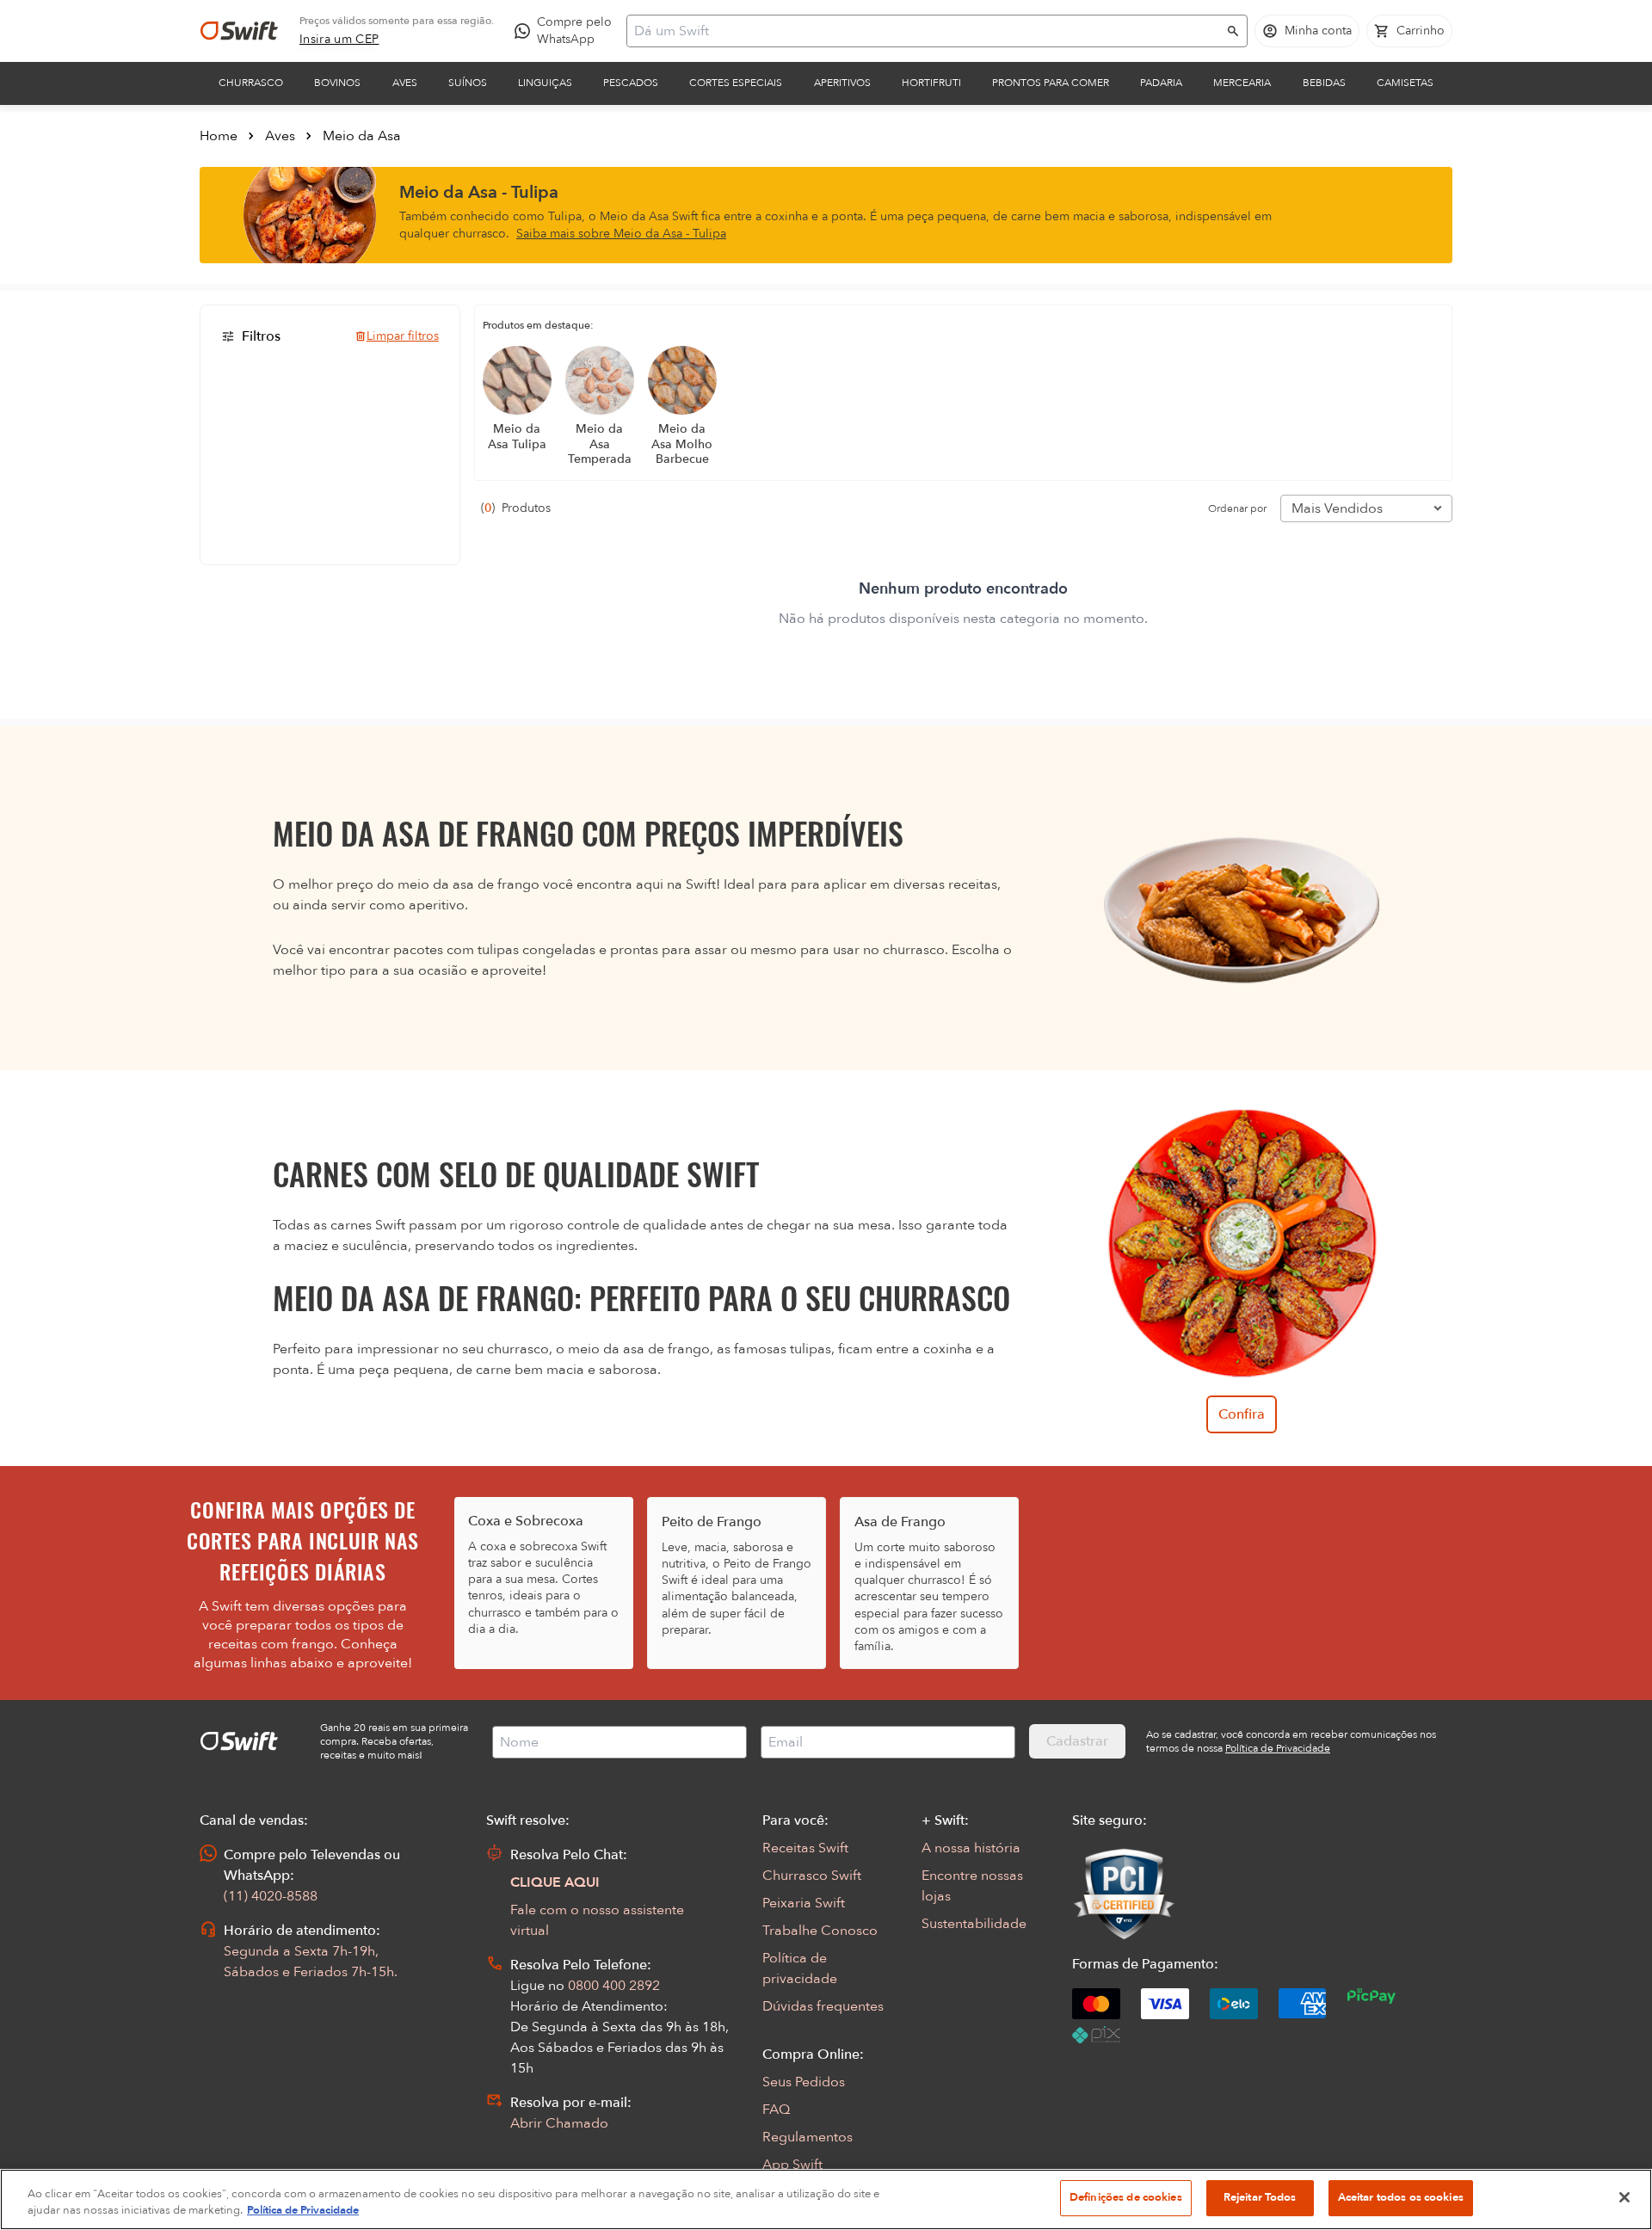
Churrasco (251, 83)
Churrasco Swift (812, 1876)
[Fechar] (1624, 2197)
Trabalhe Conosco (820, 1931)
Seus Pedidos (804, 2082)
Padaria (1161, 83)
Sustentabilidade (974, 1924)
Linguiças (545, 83)
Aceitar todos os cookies (1401, 2197)
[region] (826, 2199)
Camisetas (1405, 83)
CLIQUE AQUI (555, 1882)
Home (219, 136)
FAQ (776, 2110)
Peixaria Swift (804, 1903)
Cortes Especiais (736, 83)
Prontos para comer (1051, 83)
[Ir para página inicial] (239, 31)
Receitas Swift (805, 1848)
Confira (1242, 1414)
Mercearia (1242, 83)
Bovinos (337, 83)
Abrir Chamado (559, 2123)
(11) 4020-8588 (271, 1896)
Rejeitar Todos (1260, 2197)
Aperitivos (842, 83)
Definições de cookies (1126, 2197)
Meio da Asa (362, 136)
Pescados (631, 83)
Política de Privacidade (303, 2211)
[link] (339, 40)
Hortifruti (931, 83)
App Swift (792, 2165)
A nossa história (971, 1848)
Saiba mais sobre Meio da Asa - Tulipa (621, 234)
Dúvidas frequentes (823, 2006)
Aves (405, 83)
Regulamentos (808, 2137)
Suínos (468, 83)
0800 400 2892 (614, 1986)
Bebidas (1324, 83)
